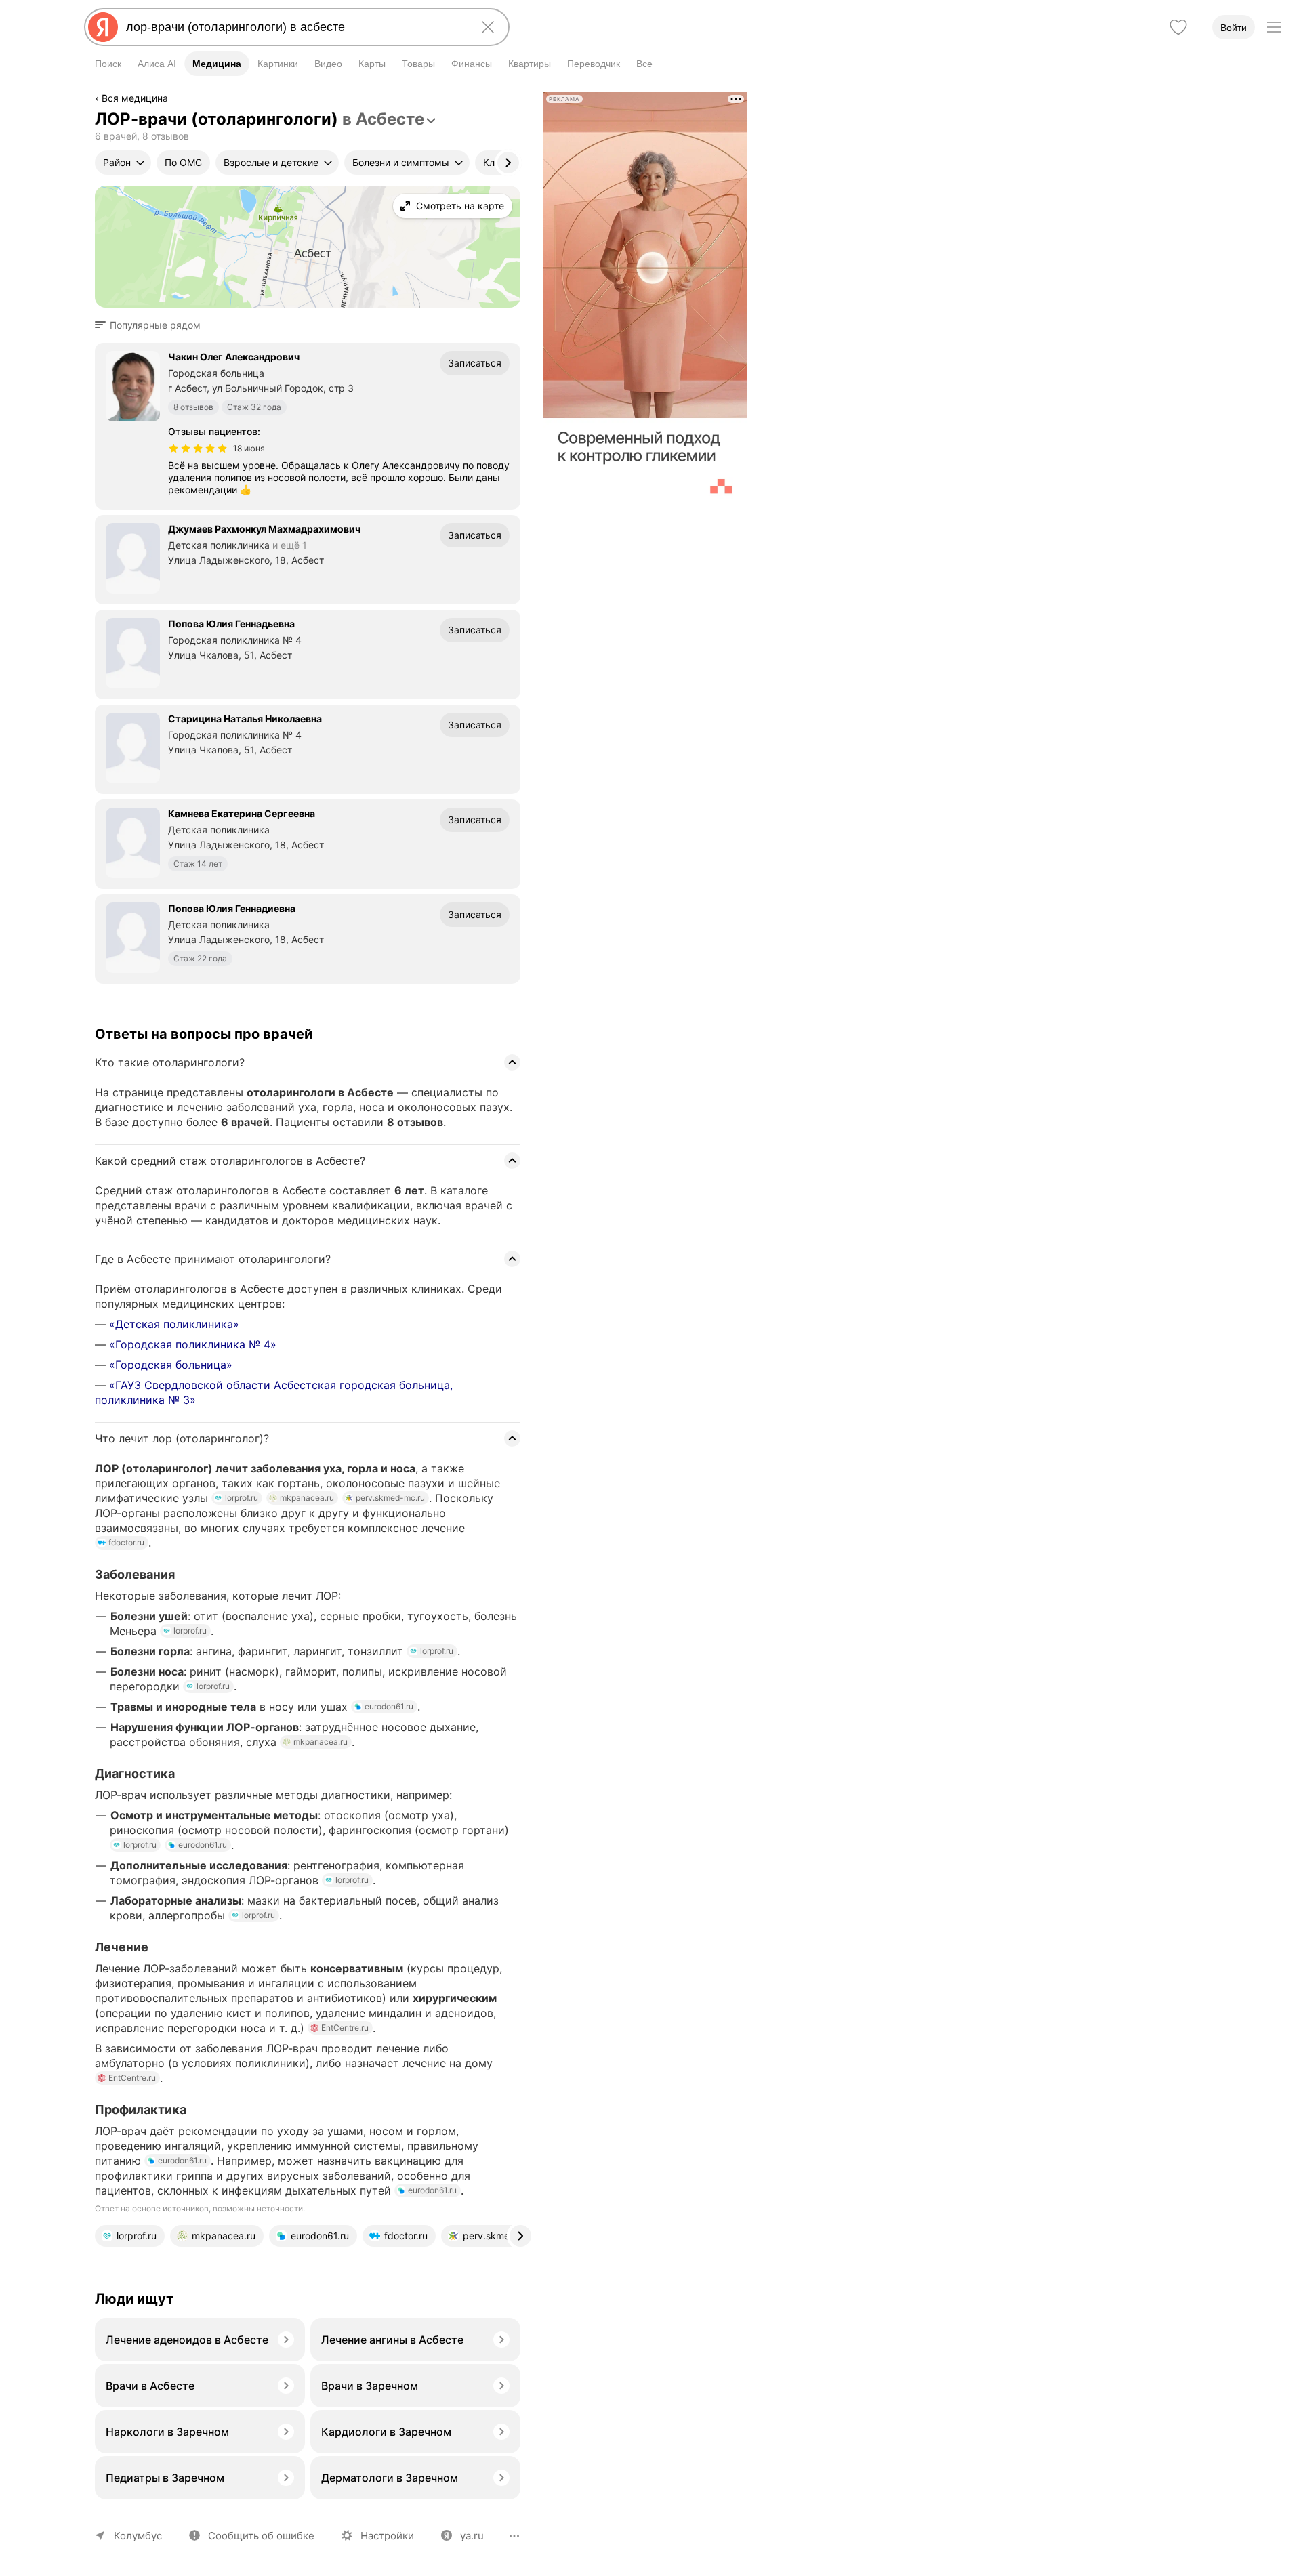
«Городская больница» (171, 1365)
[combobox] (294, 27)
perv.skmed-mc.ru (390, 1498)
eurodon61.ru (389, 1706)
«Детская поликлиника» (174, 1324)
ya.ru (472, 2536)
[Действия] (519, 100)
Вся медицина (135, 98)
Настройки (387, 2536)
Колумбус (138, 2536)
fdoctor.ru (126, 1542)
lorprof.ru (242, 1498)
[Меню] (1274, 27)
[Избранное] (1178, 27)
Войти (1234, 28)
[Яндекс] (103, 27)
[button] (152, 325)
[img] (198, 449)
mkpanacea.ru (307, 1498)
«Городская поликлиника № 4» (193, 1344)
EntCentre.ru (345, 2028)
